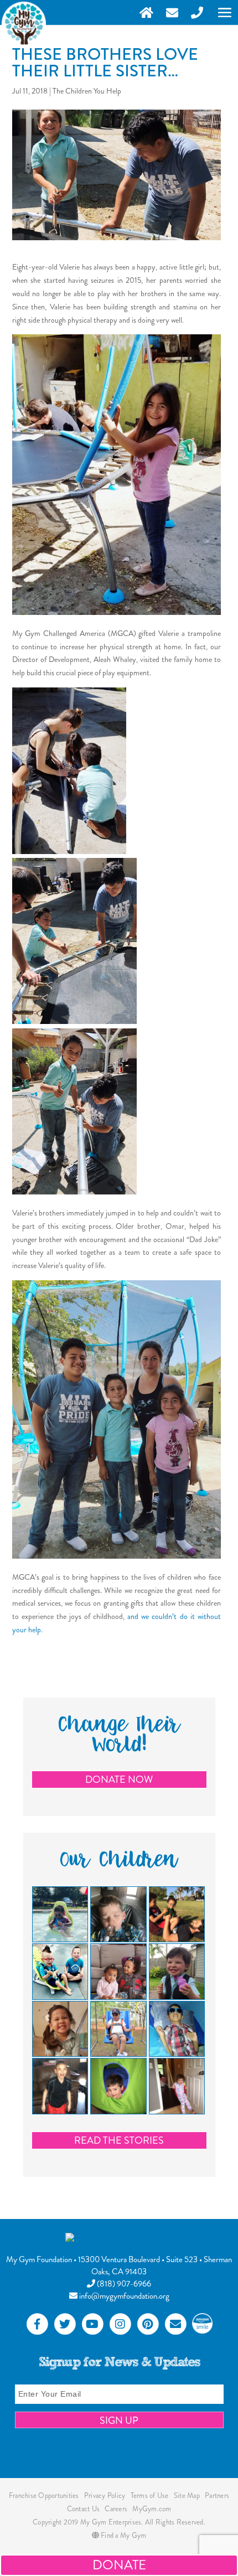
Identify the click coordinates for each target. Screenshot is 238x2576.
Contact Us (84, 2509)
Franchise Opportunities (44, 2495)
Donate (119, 2565)
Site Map (187, 2495)
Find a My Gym (123, 2535)
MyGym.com (152, 2509)
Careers (116, 2509)
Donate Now (119, 1780)
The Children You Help (87, 91)
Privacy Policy (105, 2495)
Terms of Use (150, 2495)
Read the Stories (119, 2140)
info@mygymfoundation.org (123, 2296)
